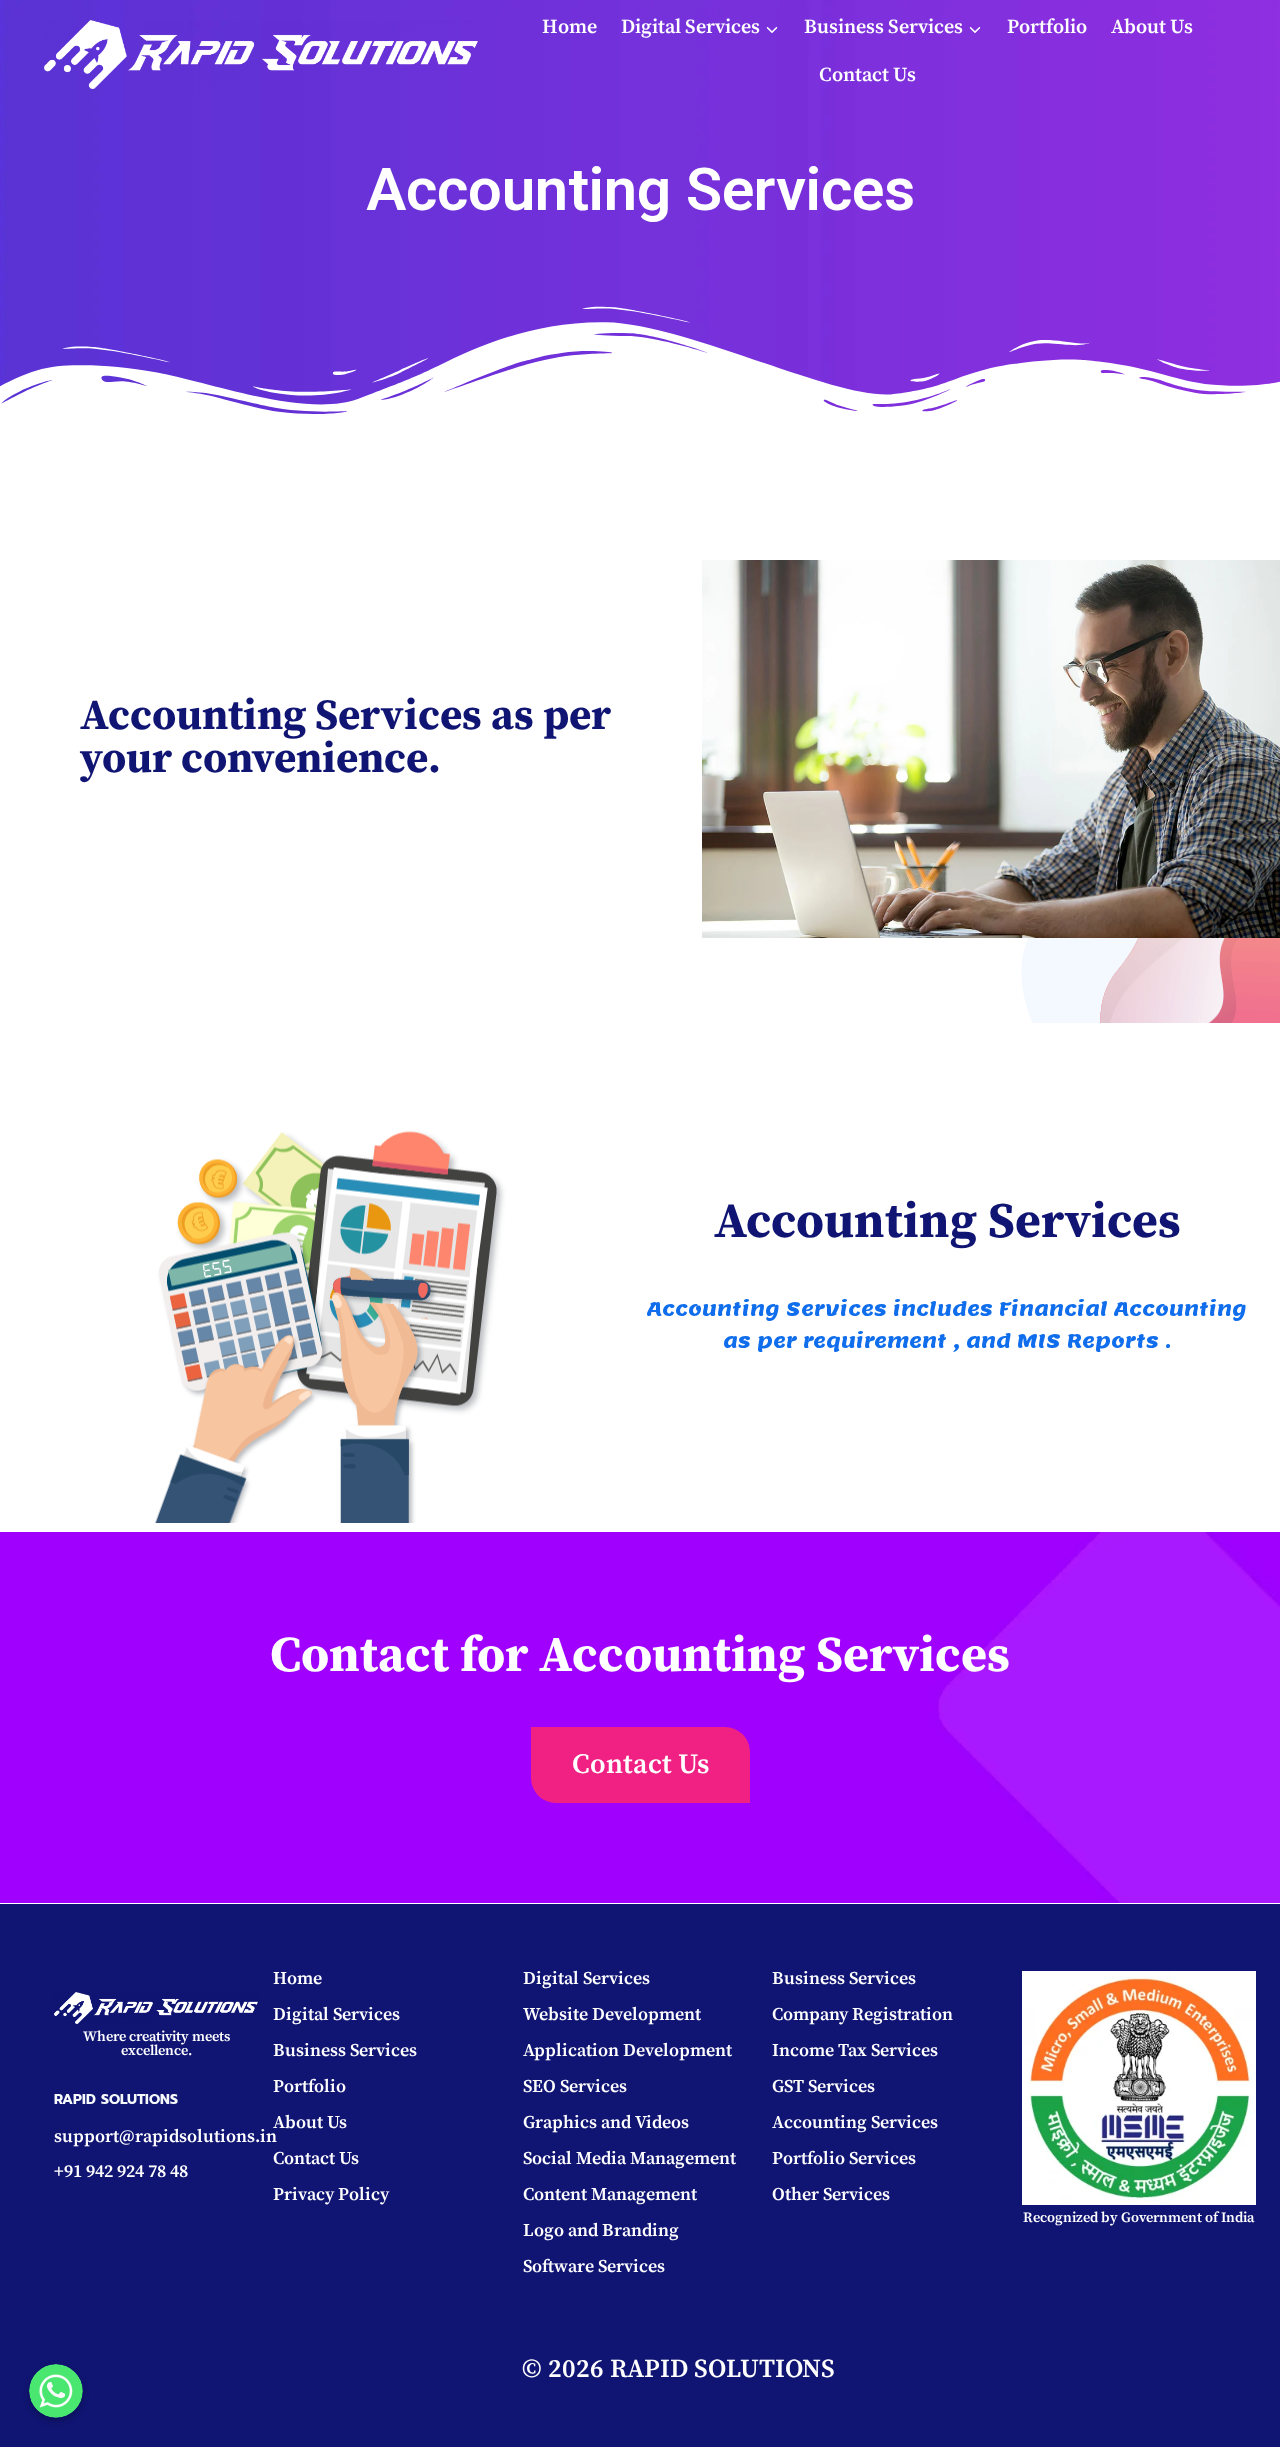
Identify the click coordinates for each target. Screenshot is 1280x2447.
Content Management (610, 2194)
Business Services (345, 2050)
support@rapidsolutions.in (165, 2136)
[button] (640, 1765)
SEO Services (575, 2086)
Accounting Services (855, 2122)
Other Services (831, 2194)
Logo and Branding (601, 2230)
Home (569, 27)
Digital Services (336, 2014)
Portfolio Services (844, 2158)
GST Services (823, 2086)
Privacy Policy (331, 2194)
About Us (1152, 27)
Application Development (627, 2050)
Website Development (612, 2014)
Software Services (594, 2266)
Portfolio (1047, 27)
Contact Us (867, 75)
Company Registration (862, 2014)
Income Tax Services (855, 2050)
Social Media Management (629, 2158)
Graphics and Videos (606, 2122)
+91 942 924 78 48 (121, 2171)
